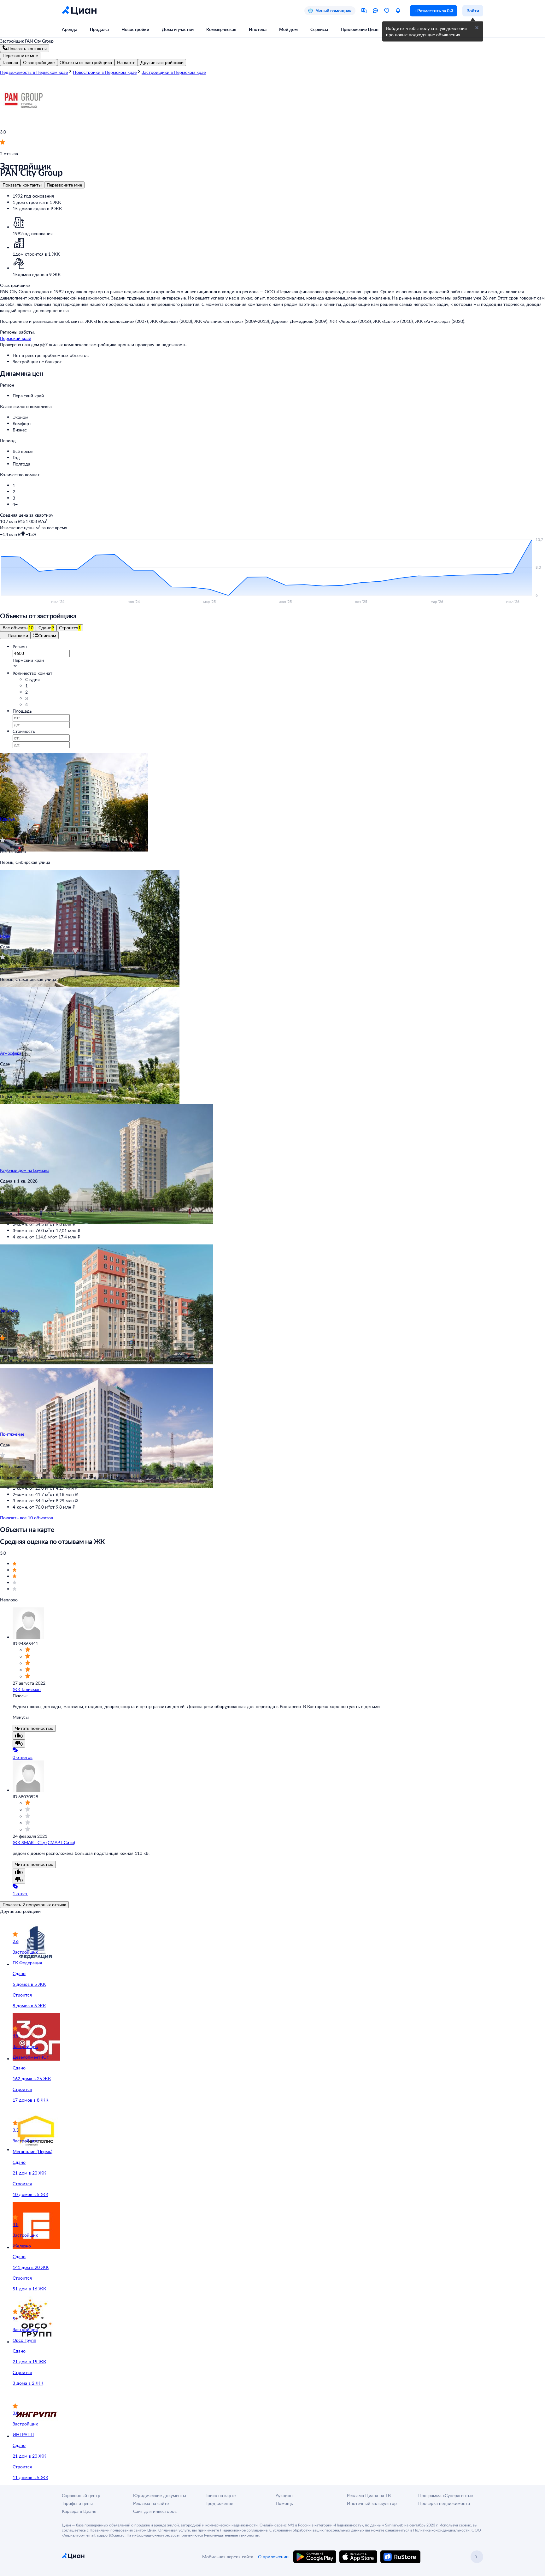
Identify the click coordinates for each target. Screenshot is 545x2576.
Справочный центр (81, 2495)
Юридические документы (160, 2495)
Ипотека (258, 29)
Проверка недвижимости (444, 2503)
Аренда (70, 29)
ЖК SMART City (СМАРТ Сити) (44, 1842)
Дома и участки (178, 29)
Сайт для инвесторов (155, 2511)
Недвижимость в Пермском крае (34, 72)
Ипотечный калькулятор (372, 2503)
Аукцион (284, 2495)
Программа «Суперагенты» (446, 2495)
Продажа (99, 29)
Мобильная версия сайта (228, 2557)
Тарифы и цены (77, 2503)
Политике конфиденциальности (441, 2530)
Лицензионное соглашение (244, 2530)
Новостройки (135, 29)
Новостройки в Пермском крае (105, 72)
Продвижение (219, 2503)
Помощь (284, 2503)
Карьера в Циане (79, 2511)
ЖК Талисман (27, 1689)
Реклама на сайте (151, 2503)
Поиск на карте (220, 2495)
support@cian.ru (111, 2535)
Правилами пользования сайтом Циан (123, 2530)
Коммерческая (221, 29)
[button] (279, 396)
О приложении (273, 2557)
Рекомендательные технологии (232, 2535)
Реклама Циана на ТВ (369, 2495)
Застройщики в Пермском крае (174, 72)
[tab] (10, 62)
